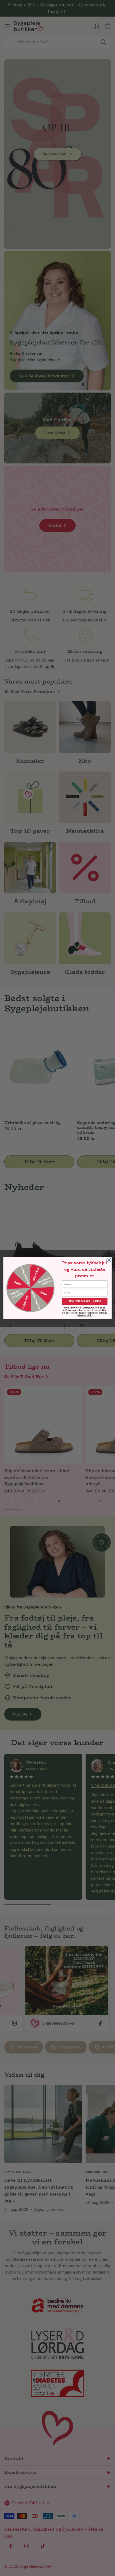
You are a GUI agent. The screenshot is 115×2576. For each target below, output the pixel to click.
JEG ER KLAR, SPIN (85, 1301)
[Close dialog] (109, 1260)
